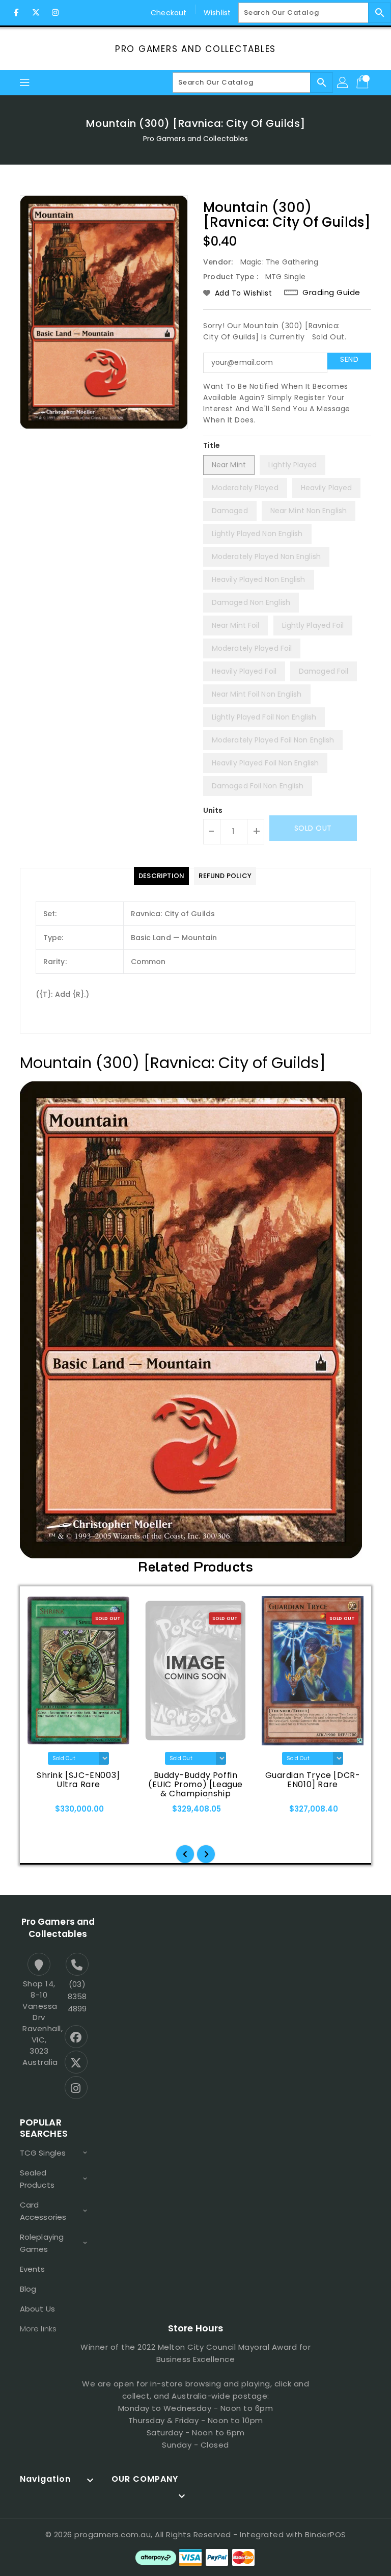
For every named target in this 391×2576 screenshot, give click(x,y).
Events (33, 2269)
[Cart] (364, 83)
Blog (28, 2289)
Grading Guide (331, 293)
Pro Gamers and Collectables (195, 49)
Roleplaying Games (42, 2243)
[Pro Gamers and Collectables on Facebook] (16, 13)
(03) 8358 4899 (77, 1996)
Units (213, 810)
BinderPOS (326, 2534)
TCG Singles (43, 2153)
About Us (37, 2309)
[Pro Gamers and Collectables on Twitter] (36, 13)
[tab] (161, 876)
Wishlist (217, 13)
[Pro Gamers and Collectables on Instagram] (55, 13)
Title (212, 445)
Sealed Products (37, 2179)
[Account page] (343, 83)
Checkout (169, 13)
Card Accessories (43, 2211)
